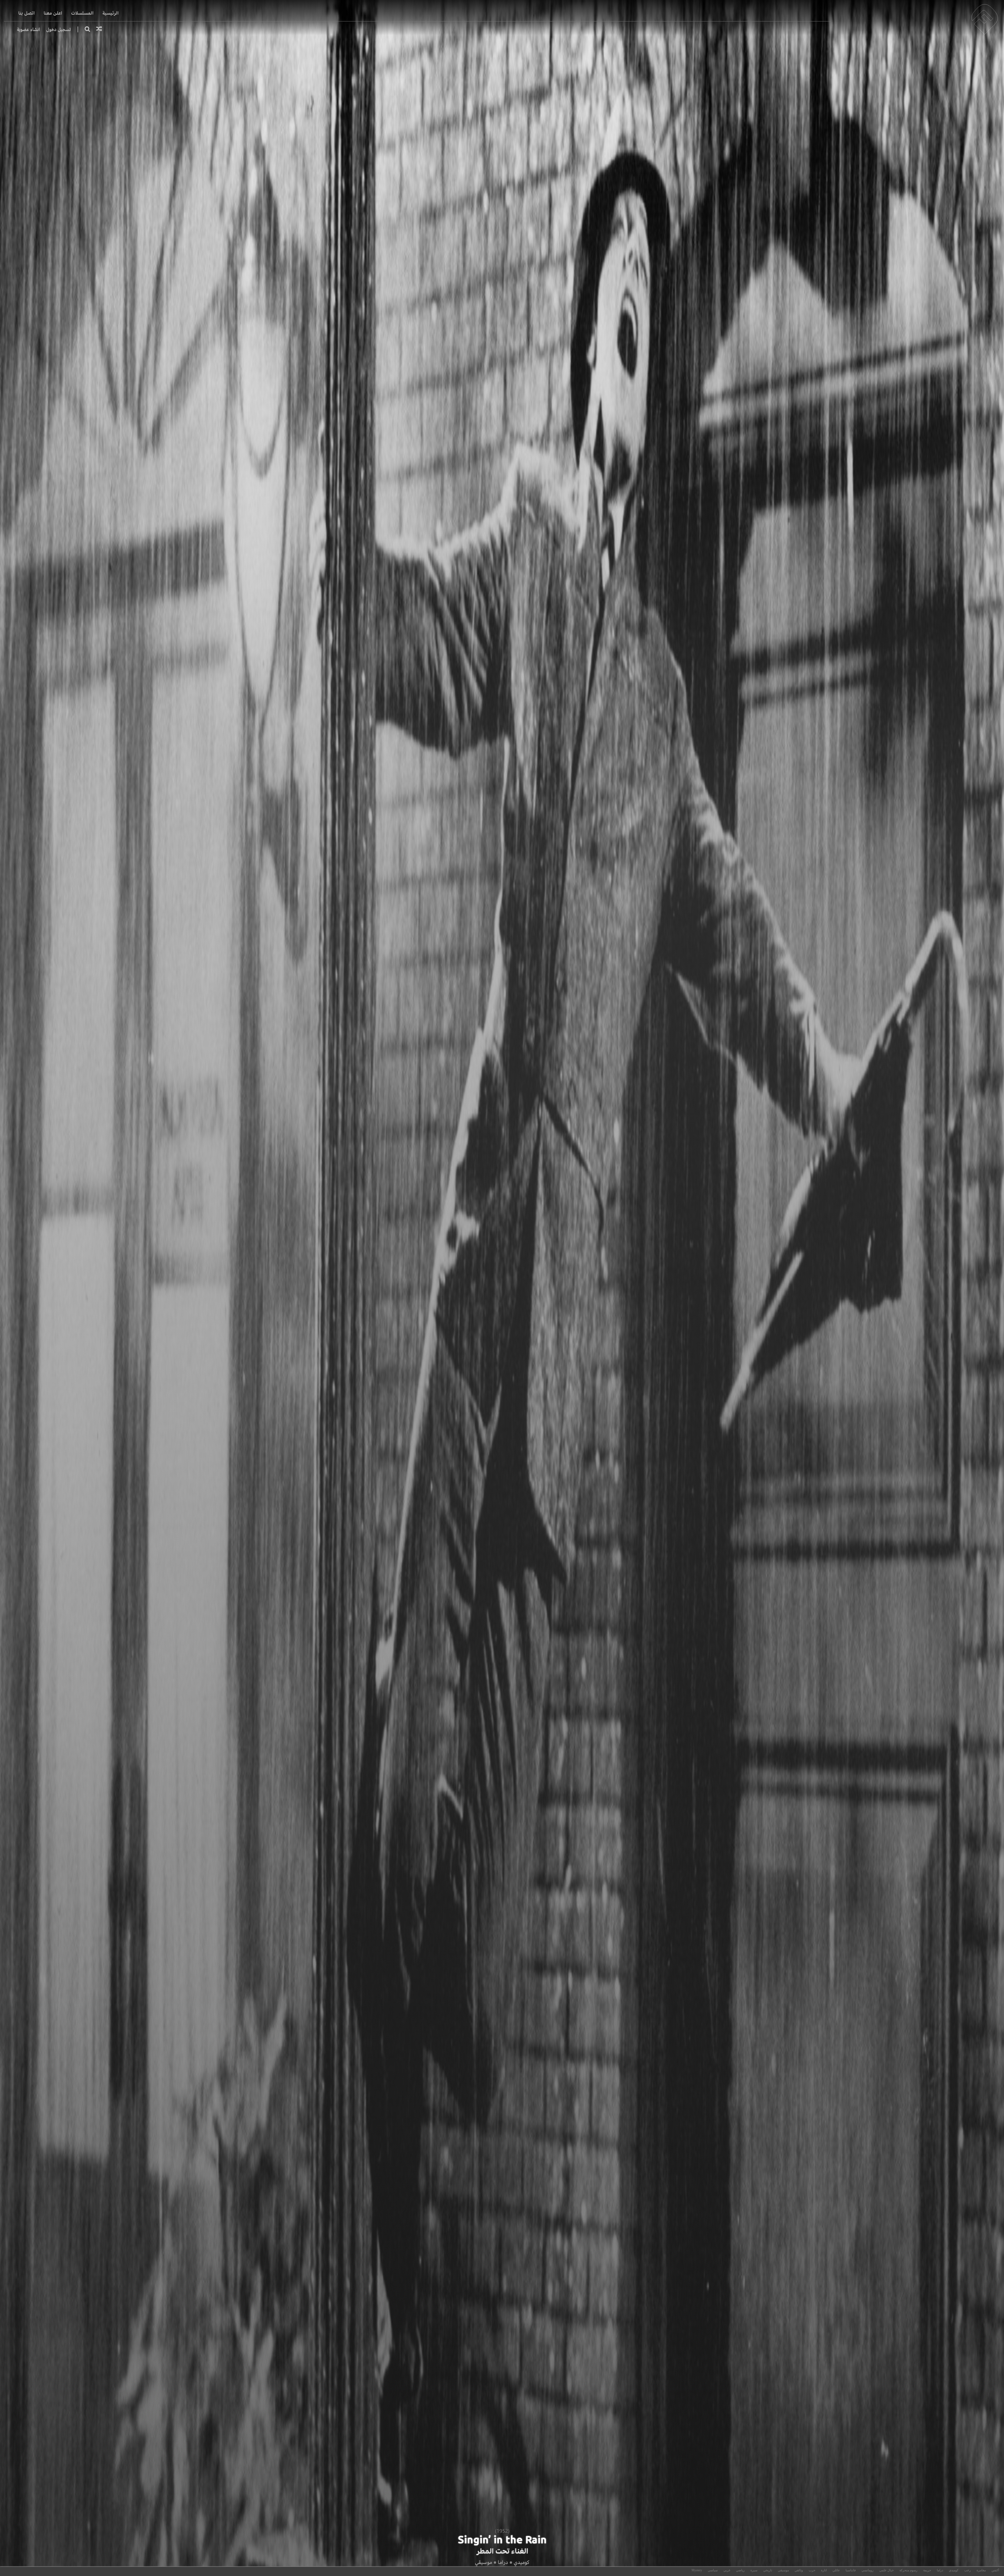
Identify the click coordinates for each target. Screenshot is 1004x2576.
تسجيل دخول (59, 29)
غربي (727, 2570)
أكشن (995, 2570)
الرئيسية (111, 13)
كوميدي (521, 2562)
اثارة (824, 2570)
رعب (968, 2570)
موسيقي (483, 2562)
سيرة (754, 2570)
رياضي (740, 2570)
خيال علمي (886, 2570)
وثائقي (799, 2570)
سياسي (713, 2570)
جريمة (927, 2570)
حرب (812, 2570)
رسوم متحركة (908, 2570)
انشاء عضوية (28, 29)
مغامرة (981, 2570)
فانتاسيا (851, 2570)
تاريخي (768, 2570)
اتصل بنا (27, 13)
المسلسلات (82, 13)
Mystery (697, 2570)
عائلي (836, 2570)
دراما (503, 2562)
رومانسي (868, 2570)
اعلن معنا (53, 13)
